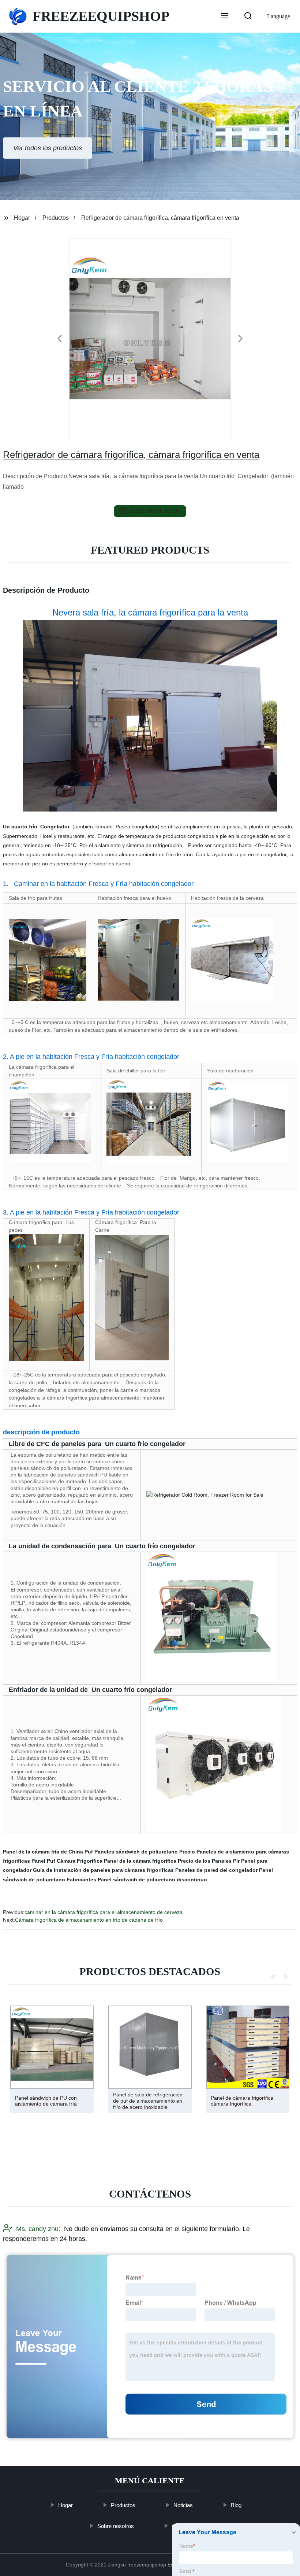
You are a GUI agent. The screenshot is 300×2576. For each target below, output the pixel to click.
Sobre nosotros (116, 2526)
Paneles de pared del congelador (216, 1870)
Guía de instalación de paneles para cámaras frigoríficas (103, 1870)
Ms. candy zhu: (38, 2229)
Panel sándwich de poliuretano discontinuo (152, 1880)
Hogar (22, 218)
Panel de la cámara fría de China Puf (48, 1852)
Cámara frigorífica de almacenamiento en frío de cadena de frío (89, 1920)
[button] (225, 16)
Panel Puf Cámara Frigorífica (67, 1861)
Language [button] (279, 16)
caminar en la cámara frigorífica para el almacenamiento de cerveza (104, 1912)
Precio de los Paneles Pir (209, 1861)
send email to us (155, 511)
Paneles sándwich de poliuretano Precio (145, 1852)
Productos (56, 218)
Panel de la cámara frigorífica (140, 1861)
